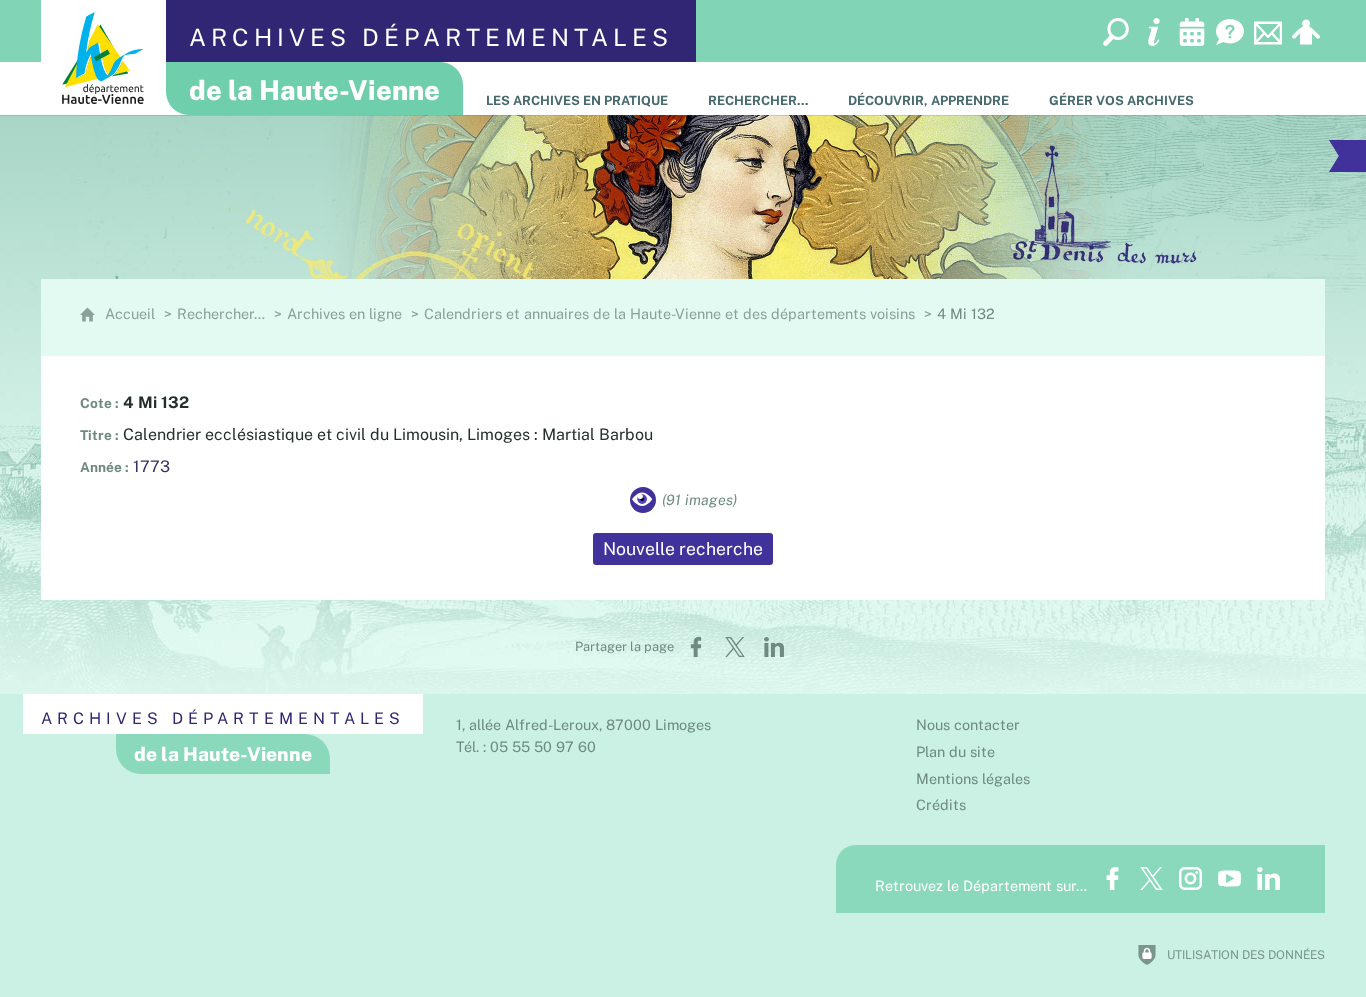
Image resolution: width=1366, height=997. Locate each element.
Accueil (130, 313)
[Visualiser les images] (643, 500)
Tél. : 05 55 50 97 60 (526, 746)
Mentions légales (973, 778)
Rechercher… (221, 313)
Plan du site (955, 751)
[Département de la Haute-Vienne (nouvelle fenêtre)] (103, 57)
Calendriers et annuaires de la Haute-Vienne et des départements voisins (669, 313)
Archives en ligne (344, 313)
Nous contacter (968, 724)
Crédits (941, 804)
